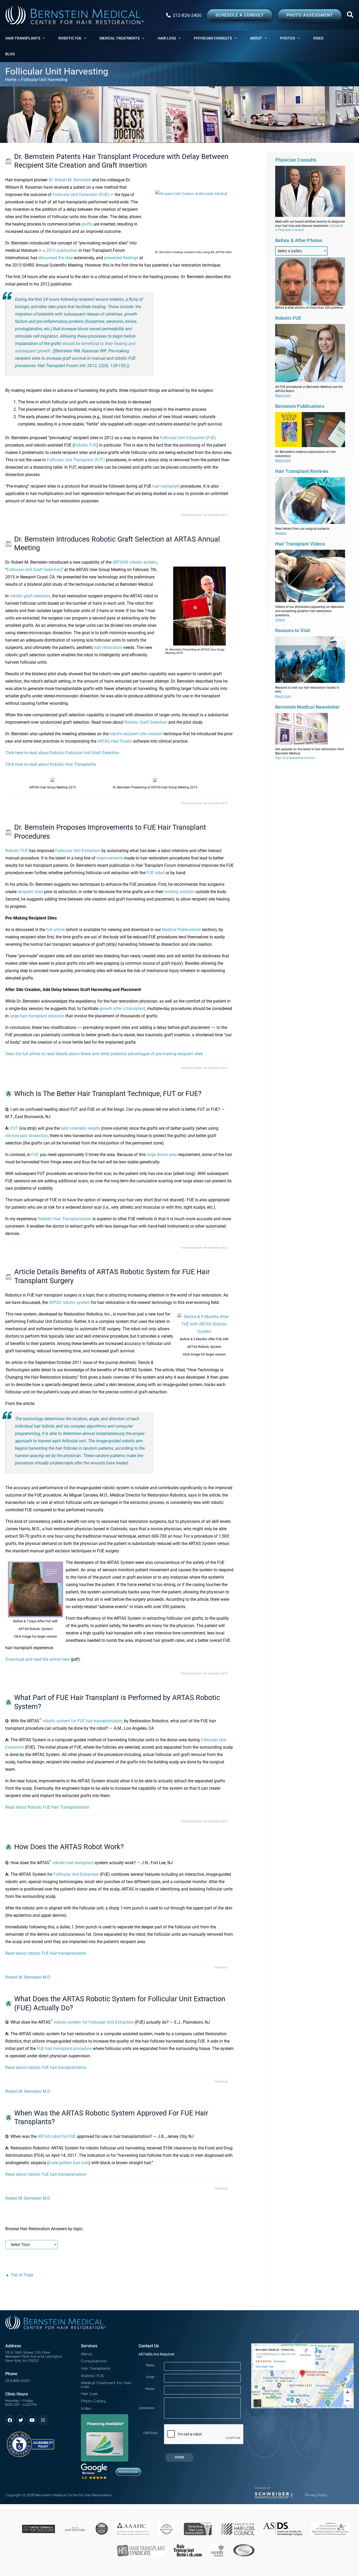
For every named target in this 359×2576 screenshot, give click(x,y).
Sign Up (281, 758)
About (87, 2354)
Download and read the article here (37, 1659)
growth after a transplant (122, 1009)
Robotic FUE (85, 445)
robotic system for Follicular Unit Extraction (94, 2022)
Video (86, 2408)
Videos (280, 620)
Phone (152, 2389)
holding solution (179, 892)
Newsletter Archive (302, 758)
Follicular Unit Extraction (78, 851)
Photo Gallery (93, 2401)
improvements (110, 858)
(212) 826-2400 (17, 2381)
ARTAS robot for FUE (57, 2136)
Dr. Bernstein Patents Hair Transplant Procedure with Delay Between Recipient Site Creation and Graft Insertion (121, 161)
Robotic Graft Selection (146, 722)
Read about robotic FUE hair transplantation (46, 1953)
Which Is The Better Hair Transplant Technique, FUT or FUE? (108, 1094)
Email (152, 2377)
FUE (35, 1155)
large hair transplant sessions (37, 1016)
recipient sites (30, 892)
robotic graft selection (30, 596)
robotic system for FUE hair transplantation (82, 1721)
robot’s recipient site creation (136, 734)
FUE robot (155, 873)
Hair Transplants (96, 2368)
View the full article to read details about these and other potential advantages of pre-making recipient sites (104, 1054)
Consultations (94, 2361)
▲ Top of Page (19, 2275)
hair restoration (108, 647)
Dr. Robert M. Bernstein (70, 180)
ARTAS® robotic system (135, 562)
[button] (350, 16)
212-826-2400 (187, 15)
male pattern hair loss (69, 2163)
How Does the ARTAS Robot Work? (69, 1847)
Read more (283, 396)
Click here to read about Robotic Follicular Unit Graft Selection (62, 753)
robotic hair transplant (73, 1863)
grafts (87, 224)
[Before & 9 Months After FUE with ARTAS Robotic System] (204, 1324)
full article (55, 930)
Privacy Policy (316, 2495)
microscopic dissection (27, 1136)
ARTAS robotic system (69, 1302)
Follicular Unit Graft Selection (34, 570)
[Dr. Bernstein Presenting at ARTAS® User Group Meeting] (200, 606)
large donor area (162, 1155)
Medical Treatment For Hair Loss (106, 2385)
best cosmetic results (80, 1128)
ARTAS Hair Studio (115, 741)
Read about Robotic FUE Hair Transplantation (47, 1807)
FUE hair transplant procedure (64, 2049)
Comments (148, 2408)
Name (152, 2365)
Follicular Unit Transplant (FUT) (76, 460)
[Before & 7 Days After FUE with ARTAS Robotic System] (35, 1589)
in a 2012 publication (58, 250)
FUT (14, 1128)
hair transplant (166, 486)
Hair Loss (89, 2394)
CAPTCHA (150, 2433)
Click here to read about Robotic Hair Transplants (51, 764)
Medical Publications (181, 930)
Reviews (281, 533)
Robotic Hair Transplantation (65, 1219)
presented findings (121, 258)
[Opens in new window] (30, 2442)
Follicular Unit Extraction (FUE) (81, 195)
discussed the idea (56, 258)
